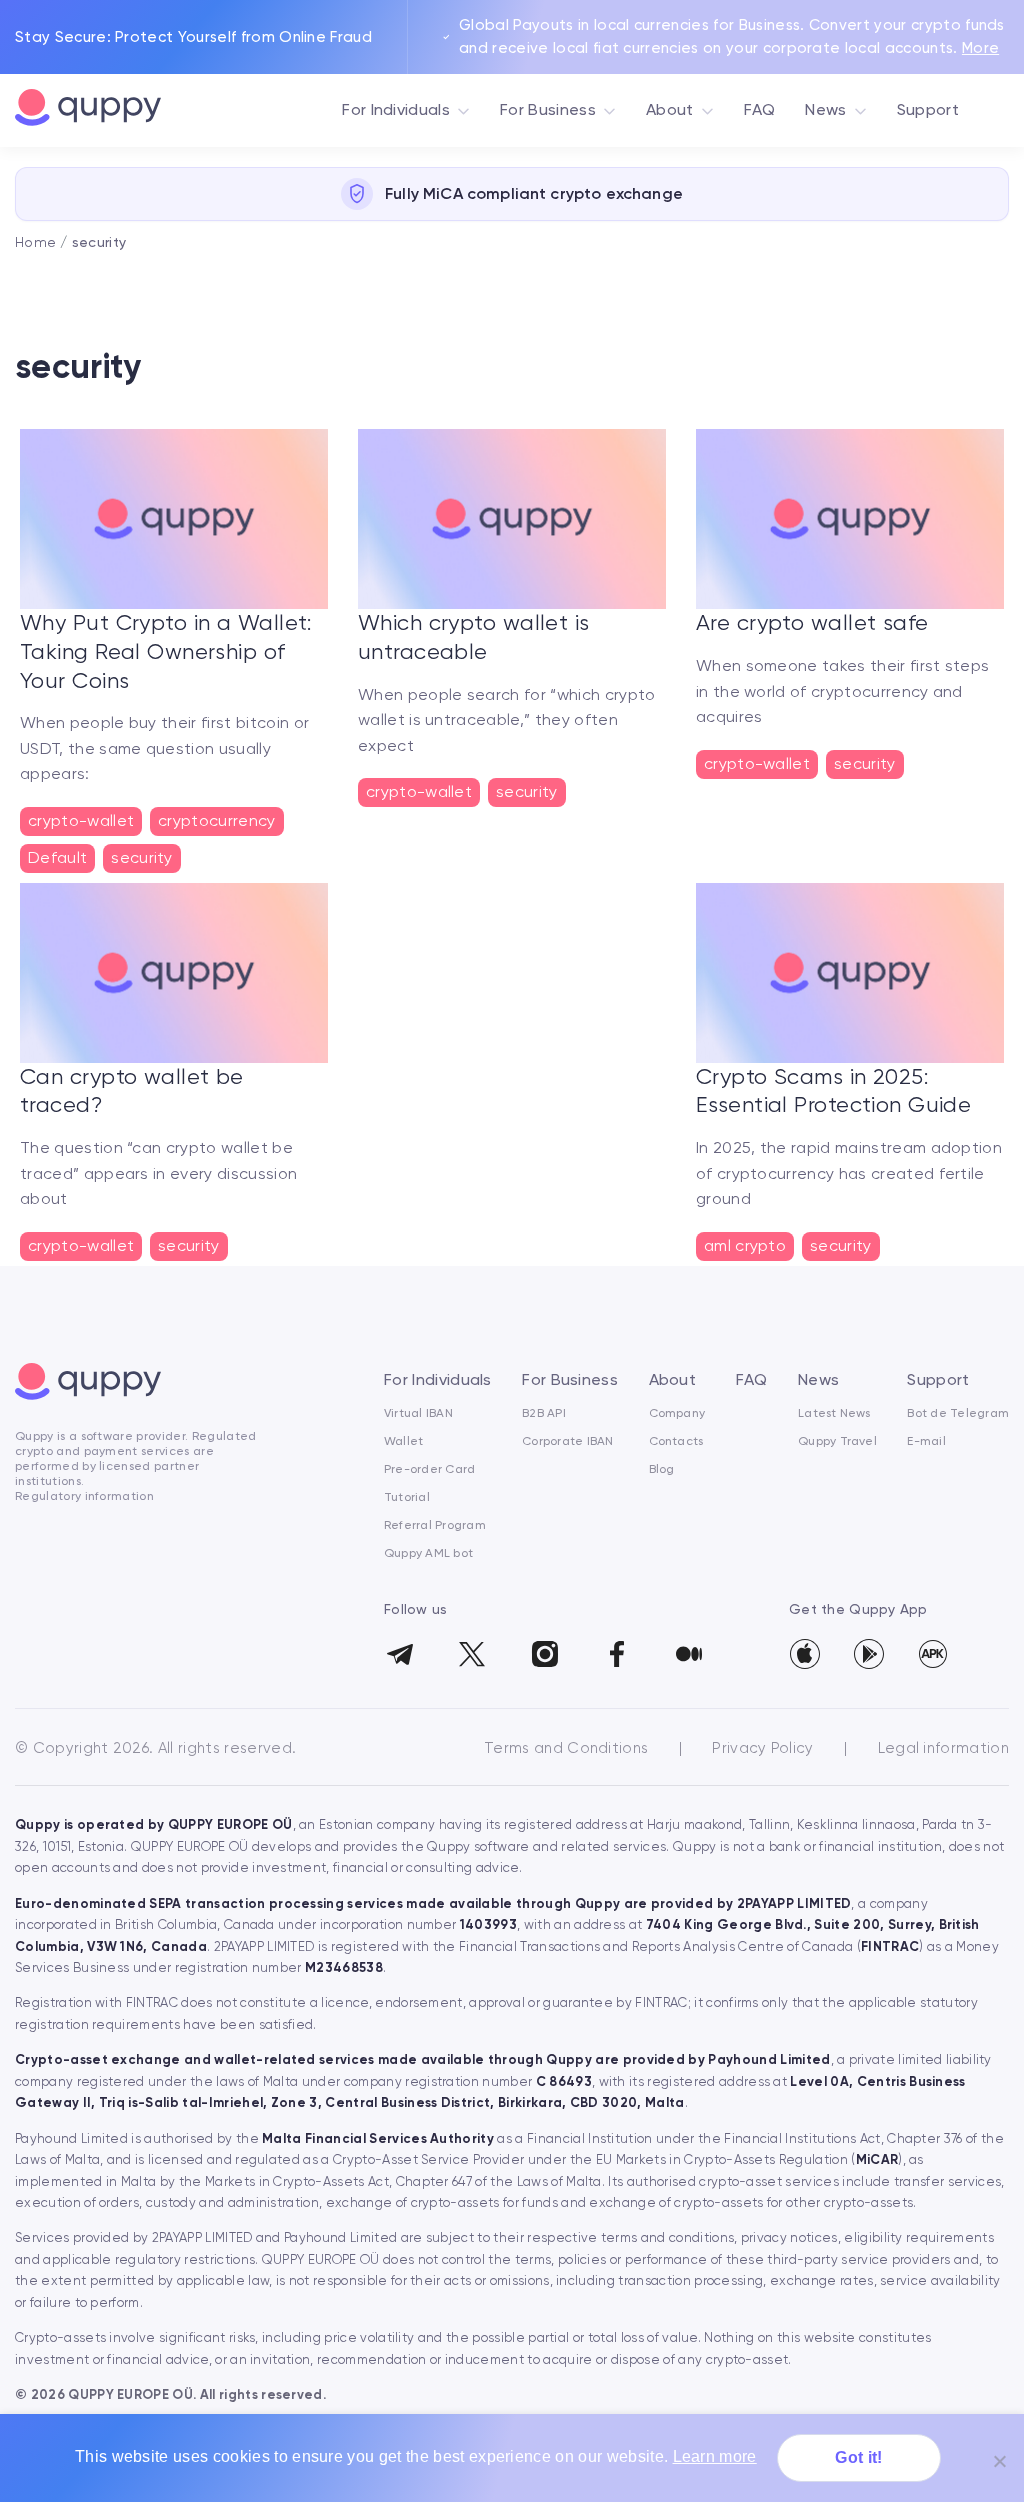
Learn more (715, 2456)
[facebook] (616, 1648)
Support (928, 109)
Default (57, 857)
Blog (662, 1469)
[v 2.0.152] (933, 1654)
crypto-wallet (81, 820)
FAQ (760, 109)
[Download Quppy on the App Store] (805, 1654)
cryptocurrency (216, 820)
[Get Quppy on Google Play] (869, 1654)
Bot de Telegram (958, 1413)
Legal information (943, 1748)
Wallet (403, 1441)
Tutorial (407, 1497)
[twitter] (471, 1648)
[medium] (688, 1648)
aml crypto (745, 1245)
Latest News (834, 1413)
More (980, 48)
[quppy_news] (399, 1648)
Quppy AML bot (428, 1553)
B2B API (544, 1413)
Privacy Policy (765, 1748)
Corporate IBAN (567, 1441)
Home (35, 242)
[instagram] (544, 1648)
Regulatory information (84, 1496)
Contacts (676, 1441)
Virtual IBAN (418, 1413)
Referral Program (435, 1525)
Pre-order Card (429, 1469)
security (142, 857)
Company (677, 1413)
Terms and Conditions (568, 1748)
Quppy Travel (837, 1441)
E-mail (926, 1441)
